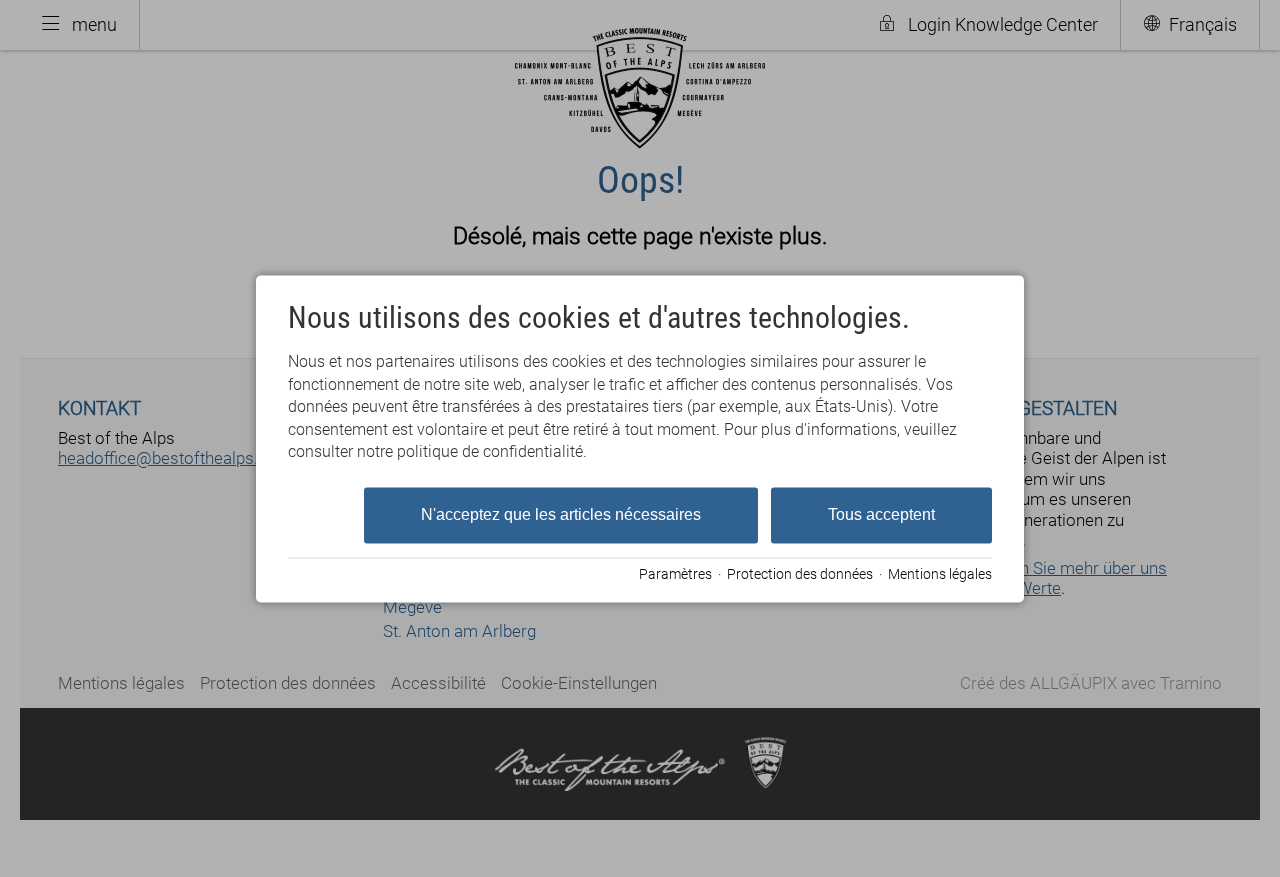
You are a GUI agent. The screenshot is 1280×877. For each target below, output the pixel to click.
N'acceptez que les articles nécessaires (561, 515)
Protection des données (800, 575)
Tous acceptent (881, 515)
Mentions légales (940, 575)
